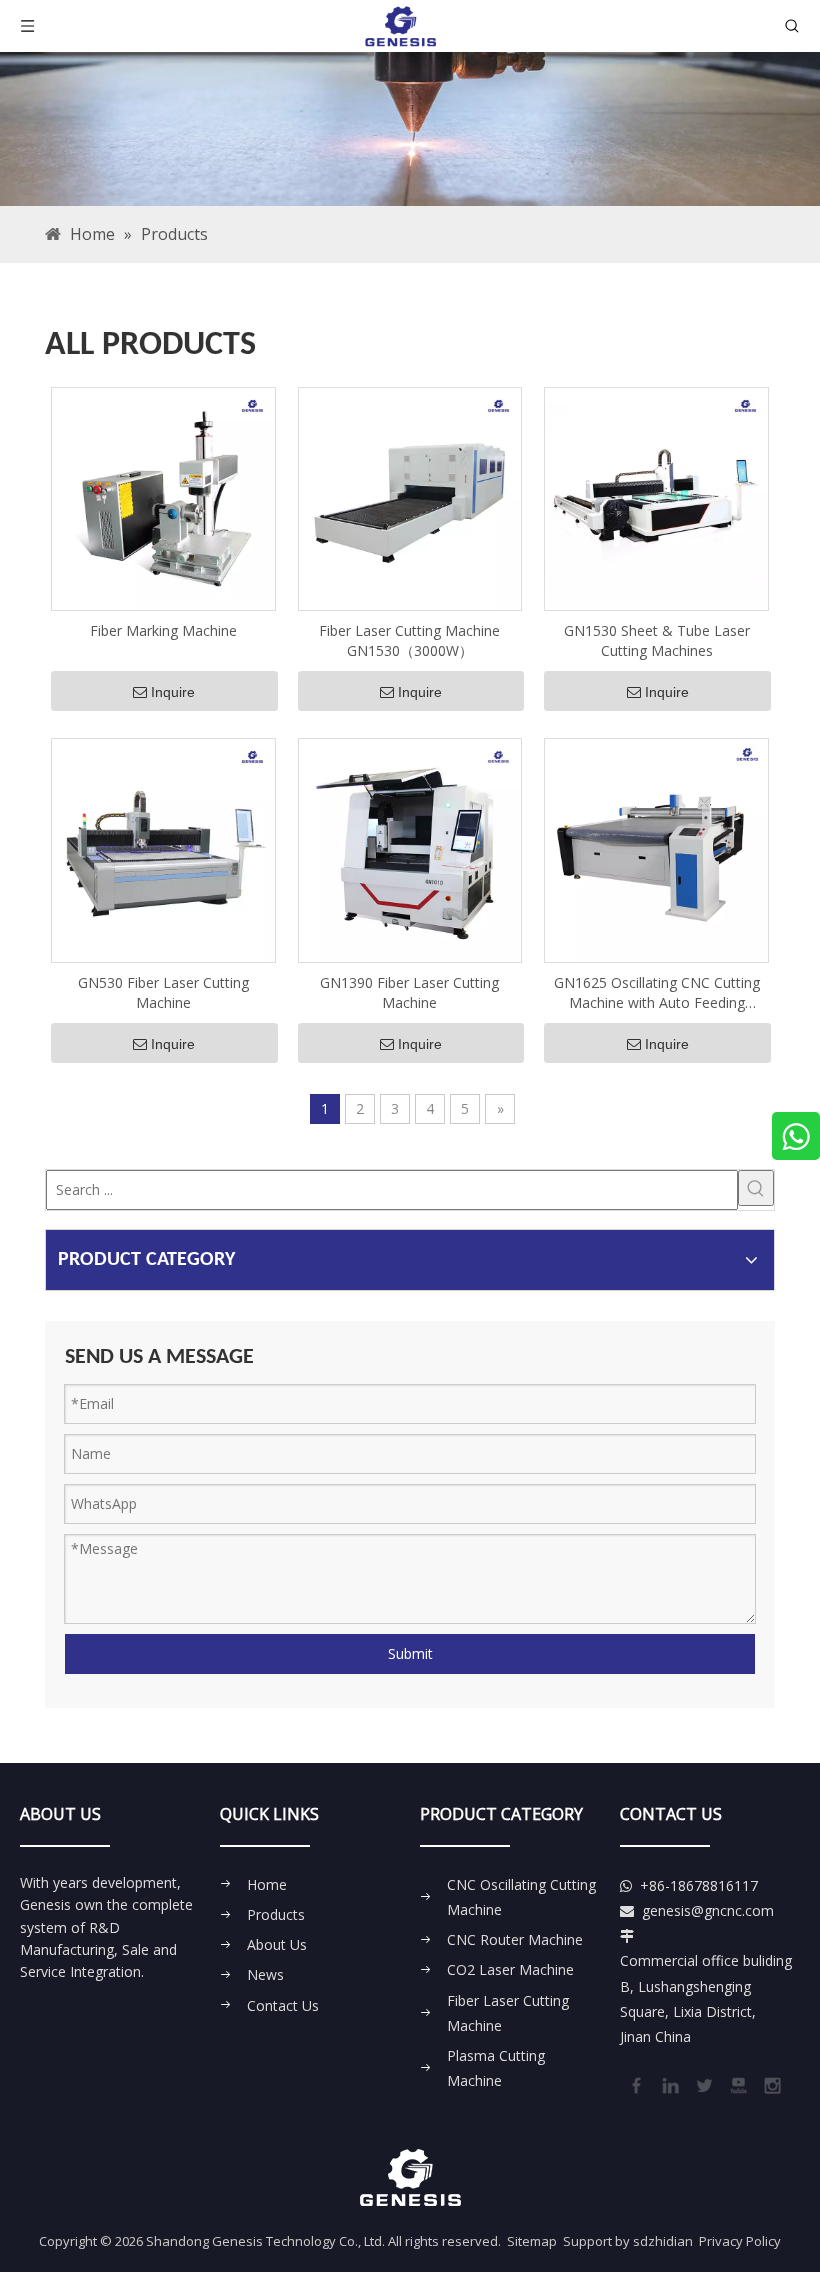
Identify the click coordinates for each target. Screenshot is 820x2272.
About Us (277, 1944)
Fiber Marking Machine (163, 630)
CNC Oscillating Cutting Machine (521, 1897)
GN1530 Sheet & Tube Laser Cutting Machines (657, 640)
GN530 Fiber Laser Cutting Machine (163, 992)
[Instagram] (771, 2084)
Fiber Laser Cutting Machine (508, 2013)
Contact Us (283, 2005)
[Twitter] (703, 2084)
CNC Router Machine (515, 1939)
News (265, 1974)
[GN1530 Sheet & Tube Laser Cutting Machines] (656, 497)
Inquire (173, 692)
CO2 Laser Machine (510, 1969)
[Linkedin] (669, 2084)
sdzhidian (663, 2241)
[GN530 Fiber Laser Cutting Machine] (163, 848)
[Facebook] (635, 2084)
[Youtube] (737, 2084)
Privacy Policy (740, 2241)
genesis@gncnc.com (708, 1910)
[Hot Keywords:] (756, 1188)
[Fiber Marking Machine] (163, 497)
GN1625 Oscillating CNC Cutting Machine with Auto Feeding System (657, 993)
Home (267, 1884)
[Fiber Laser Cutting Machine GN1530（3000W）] (410, 497)
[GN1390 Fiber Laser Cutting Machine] (410, 848)
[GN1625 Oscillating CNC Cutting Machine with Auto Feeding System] (656, 848)
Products (276, 1914)
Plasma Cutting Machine (496, 2068)
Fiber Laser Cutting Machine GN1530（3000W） (409, 640)
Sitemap (532, 2241)
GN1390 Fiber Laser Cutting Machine (409, 992)
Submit (410, 1653)
